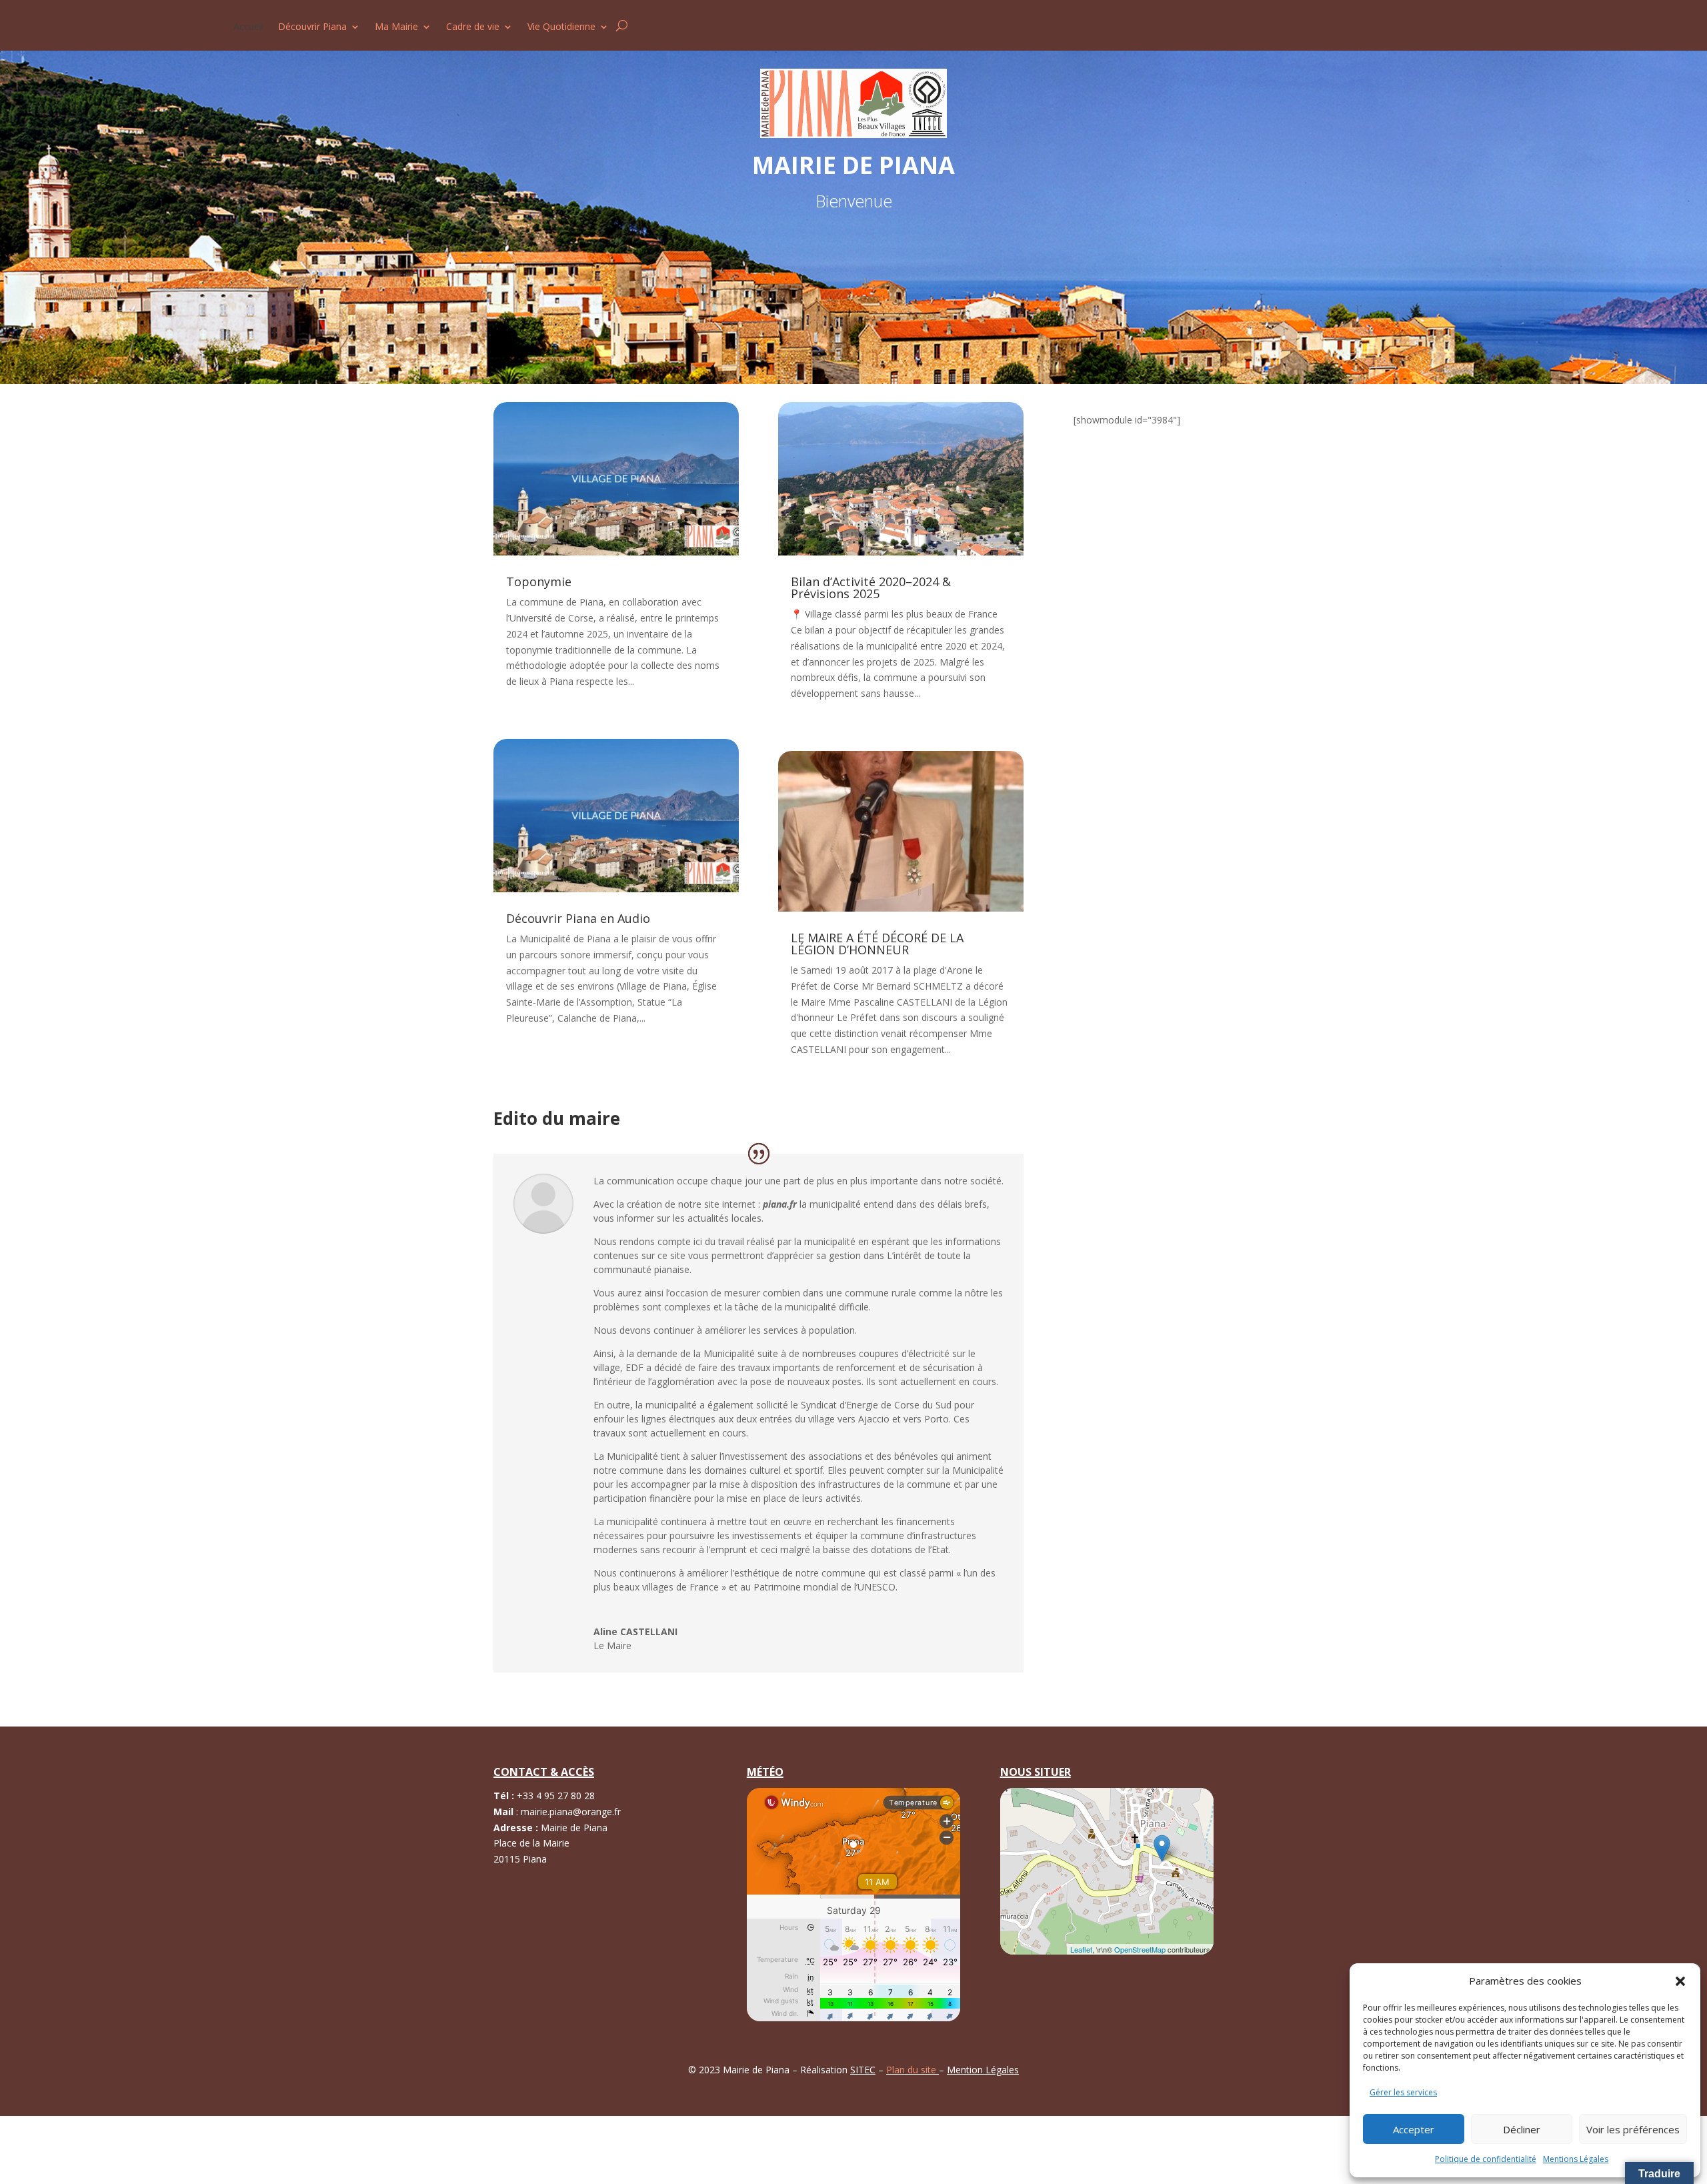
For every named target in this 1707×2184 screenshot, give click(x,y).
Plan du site (913, 2070)
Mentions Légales (1576, 2159)
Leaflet (1081, 1949)
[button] (1680, 1981)
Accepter (1414, 2129)
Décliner (1522, 2129)
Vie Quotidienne (561, 27)
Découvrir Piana (312, 27)
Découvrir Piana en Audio (578, 918)
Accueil (248, 27)
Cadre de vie (473, 27)
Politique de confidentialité (1486, 2159)
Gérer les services (1403, 2092)
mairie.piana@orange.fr (571, 1812)
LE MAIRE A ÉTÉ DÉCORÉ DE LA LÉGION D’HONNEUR (877, 944)
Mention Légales (983, 2070)
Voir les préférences (1633, 2129)
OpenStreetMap (1140, 1949)
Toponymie (539, 582)
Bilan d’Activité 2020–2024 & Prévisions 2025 (871, 588)
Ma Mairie (396, 27)
